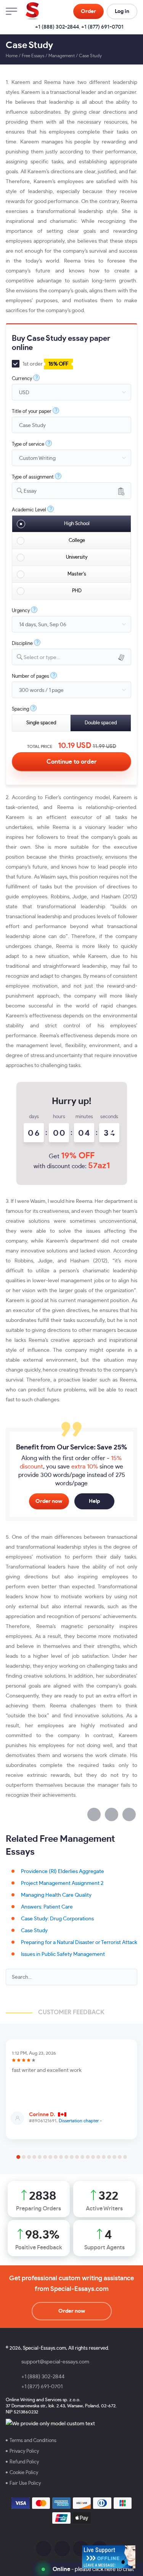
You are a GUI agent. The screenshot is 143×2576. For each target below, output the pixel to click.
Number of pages (31, 676)
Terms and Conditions (33, 2441)
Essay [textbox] (30, 491)
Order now (49, 1501)
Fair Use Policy (25, 2483)
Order (88, 11)
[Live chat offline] (109, 2557)
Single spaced (41, 723)
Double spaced (101, 723)
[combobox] (71, 491)
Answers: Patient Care (47, 1907)
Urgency (21, 611)
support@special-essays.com (55, 2362)
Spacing (20, 709)
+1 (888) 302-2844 (57, 27)
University (77, 557)
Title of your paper (32, 412)
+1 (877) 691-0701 (102, 27)
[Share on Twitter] (112, 1814)
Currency (22, 379)
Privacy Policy (24, 2451)
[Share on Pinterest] (129, 1814)
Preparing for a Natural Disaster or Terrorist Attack (79, 1942)
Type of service (28, 444)
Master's (77, 574)
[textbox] (77, 658)
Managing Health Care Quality (56, 1895)
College (77, 541)
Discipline (22, 644)
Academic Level (29, 510)
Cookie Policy (24, 2473)
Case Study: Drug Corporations (57, 1919)
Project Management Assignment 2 (62, 1883)
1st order (45, 364)
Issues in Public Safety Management (63, 1954)
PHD (77, 591)
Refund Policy (24, 2462)
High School (77, 524)
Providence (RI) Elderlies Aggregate (63, 1872)
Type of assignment (33, 477)
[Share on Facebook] (94, 1814)
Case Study (34, 1931)
